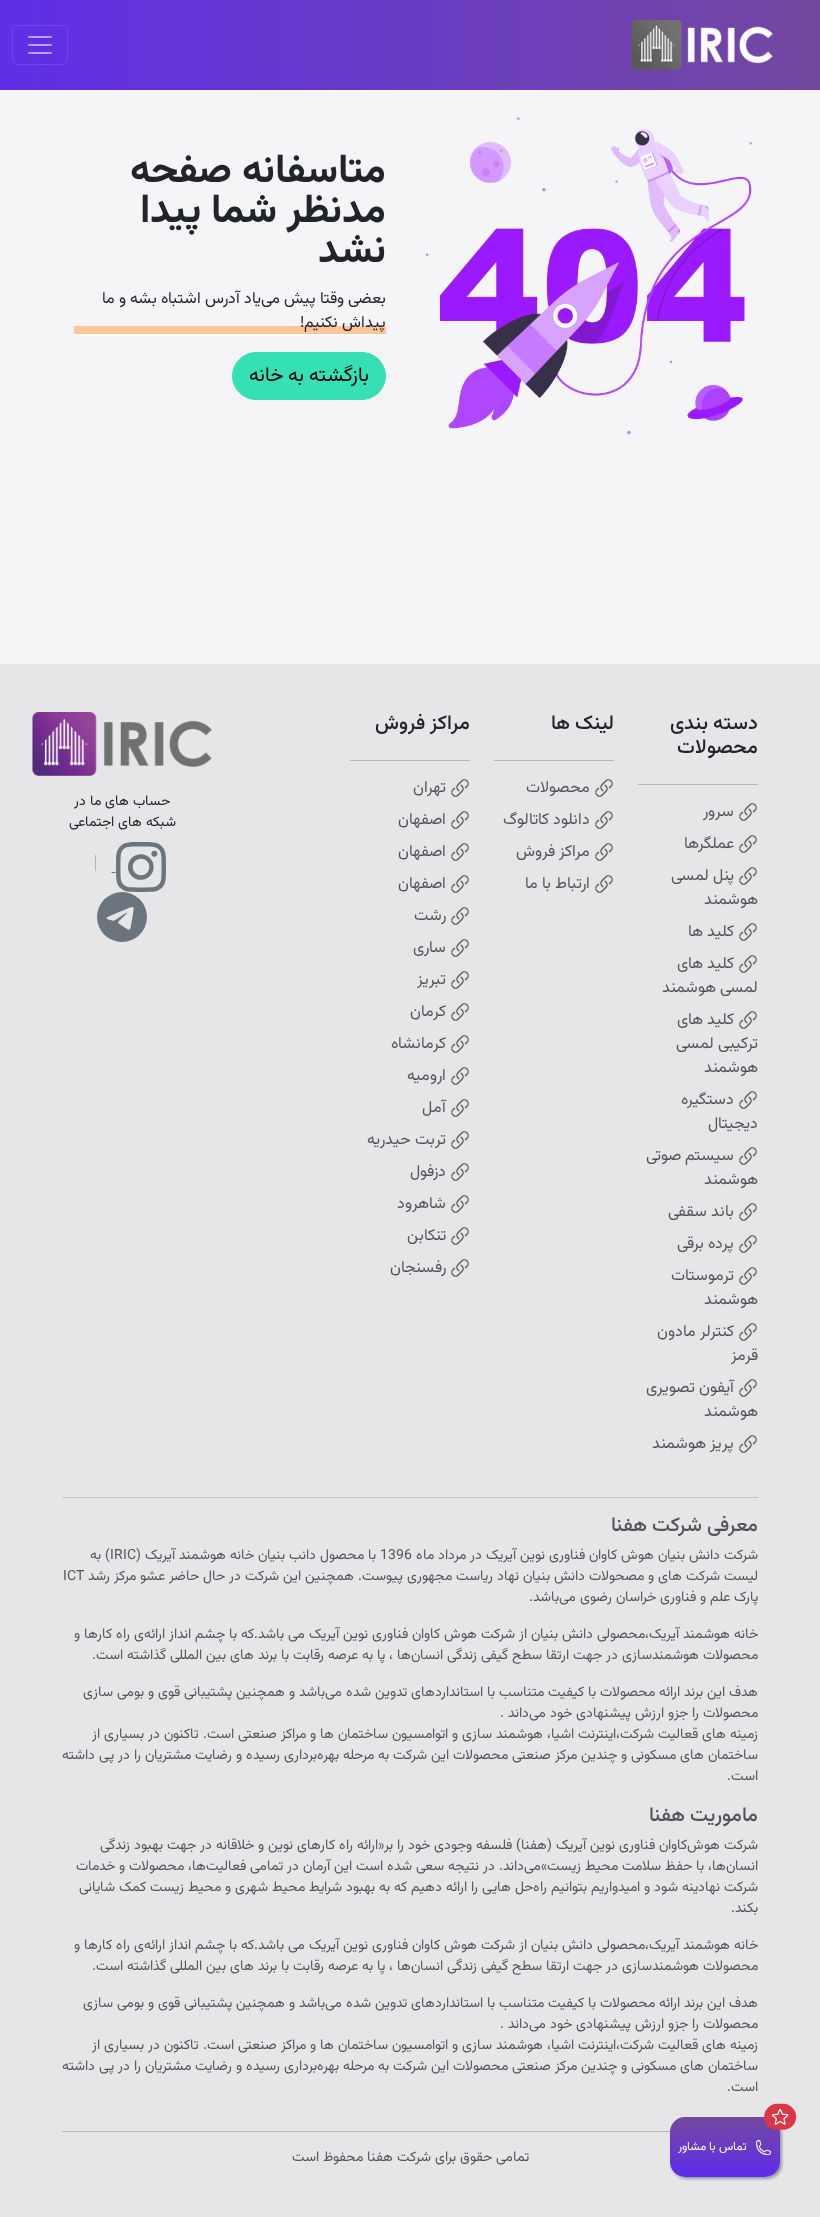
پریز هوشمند (695, 1445)
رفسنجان (420, 1269)
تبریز (433, 981)
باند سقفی (703, 1213)
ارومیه (428, 1077)
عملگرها (711, 845)
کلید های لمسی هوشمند (710, 977)
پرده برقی (707, 1245)
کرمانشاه (420, 1045)
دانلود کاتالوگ (548, 821)
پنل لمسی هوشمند (714, 889)
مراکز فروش (555, 853)
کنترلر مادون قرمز (707, 1345)
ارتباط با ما (559, 885)
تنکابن (428, 1237)
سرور (720, 813)
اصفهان (424, 821)
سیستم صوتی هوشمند (702, 1169)
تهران (431, 789)
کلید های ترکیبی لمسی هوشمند (717, 1045)
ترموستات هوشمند (714, 1289)
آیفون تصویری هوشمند (702, 1401)
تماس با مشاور (712, 2147)
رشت (432, 917)
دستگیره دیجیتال (719, 1113)
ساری (431, 949)
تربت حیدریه (408, 1141)
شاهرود (423, 1205)
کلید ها (713, 933)
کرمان (430, 1013)
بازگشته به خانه (309, 376)
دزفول (430, 1173)
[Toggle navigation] (40, 45)
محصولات (560, 789)
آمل (436, 1109)
